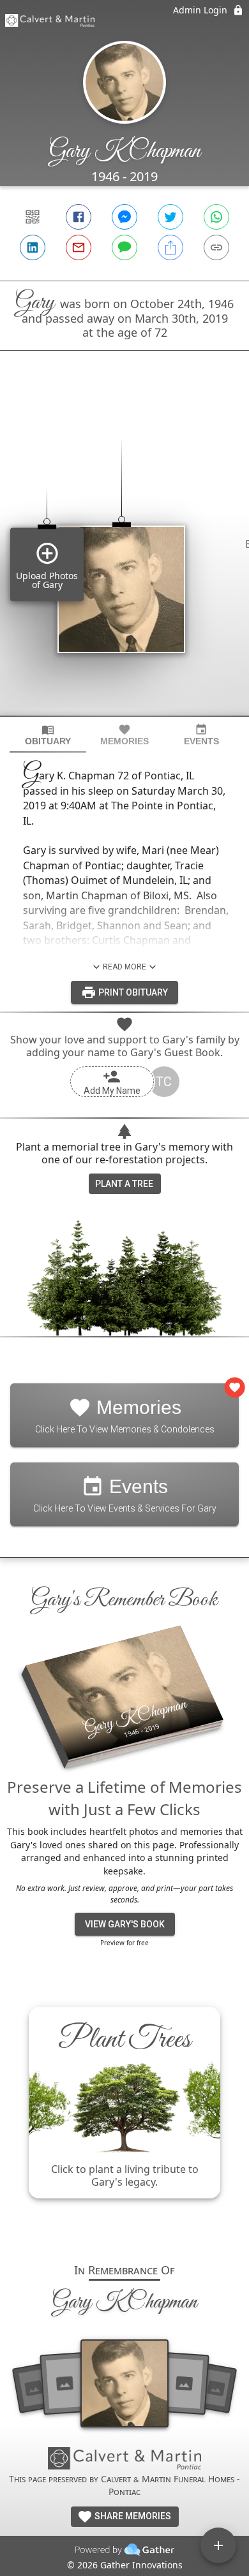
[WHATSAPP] (216, 217)
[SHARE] (170, 247)
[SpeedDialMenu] (218, 2545)
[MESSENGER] (124, 217)
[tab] (48, 735)
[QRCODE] (33, 217)
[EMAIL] (79, 247)
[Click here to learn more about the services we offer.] (124, 2460)
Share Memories (132, 2516)
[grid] (124, 555)
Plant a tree (124, 1184)
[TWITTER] (170, 217)
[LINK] (216, 247)
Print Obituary (132, 992)
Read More (124, 967)
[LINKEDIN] (33, 247)
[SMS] (124, 247)
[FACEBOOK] (79, 217)
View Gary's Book (125, 1924)
